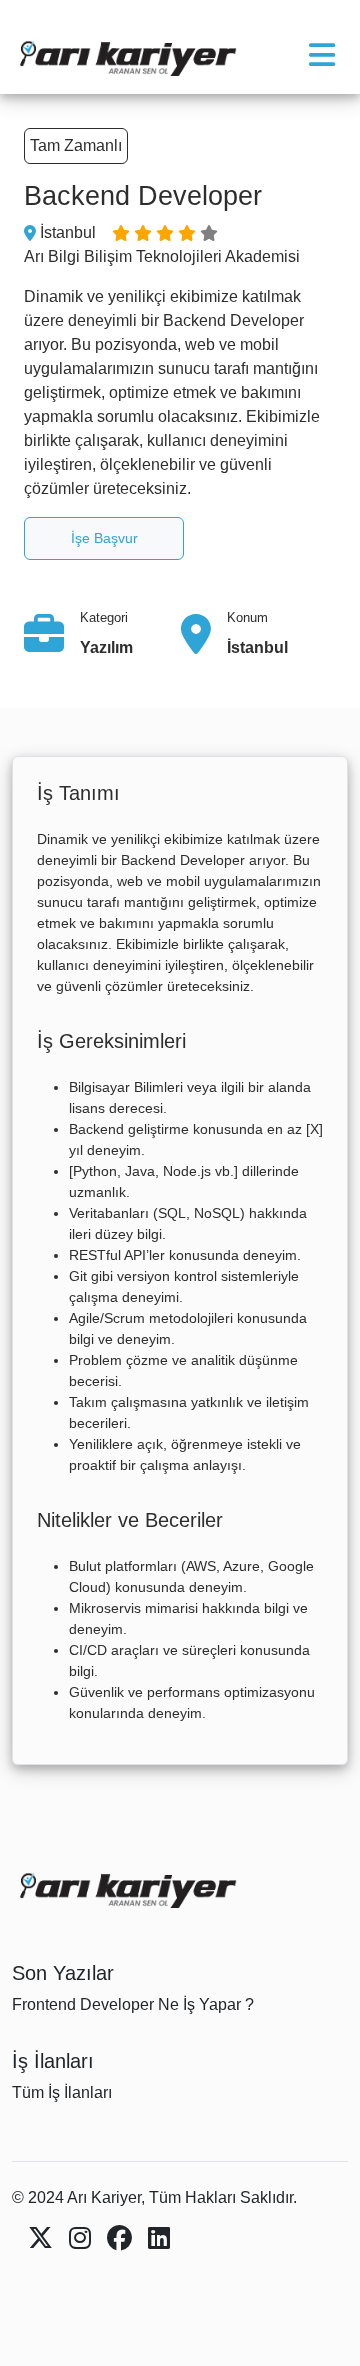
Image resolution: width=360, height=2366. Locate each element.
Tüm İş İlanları (62, 2092)
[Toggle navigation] (322, 55)
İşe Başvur (104, 538)
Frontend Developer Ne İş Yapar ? (133, 2004)
